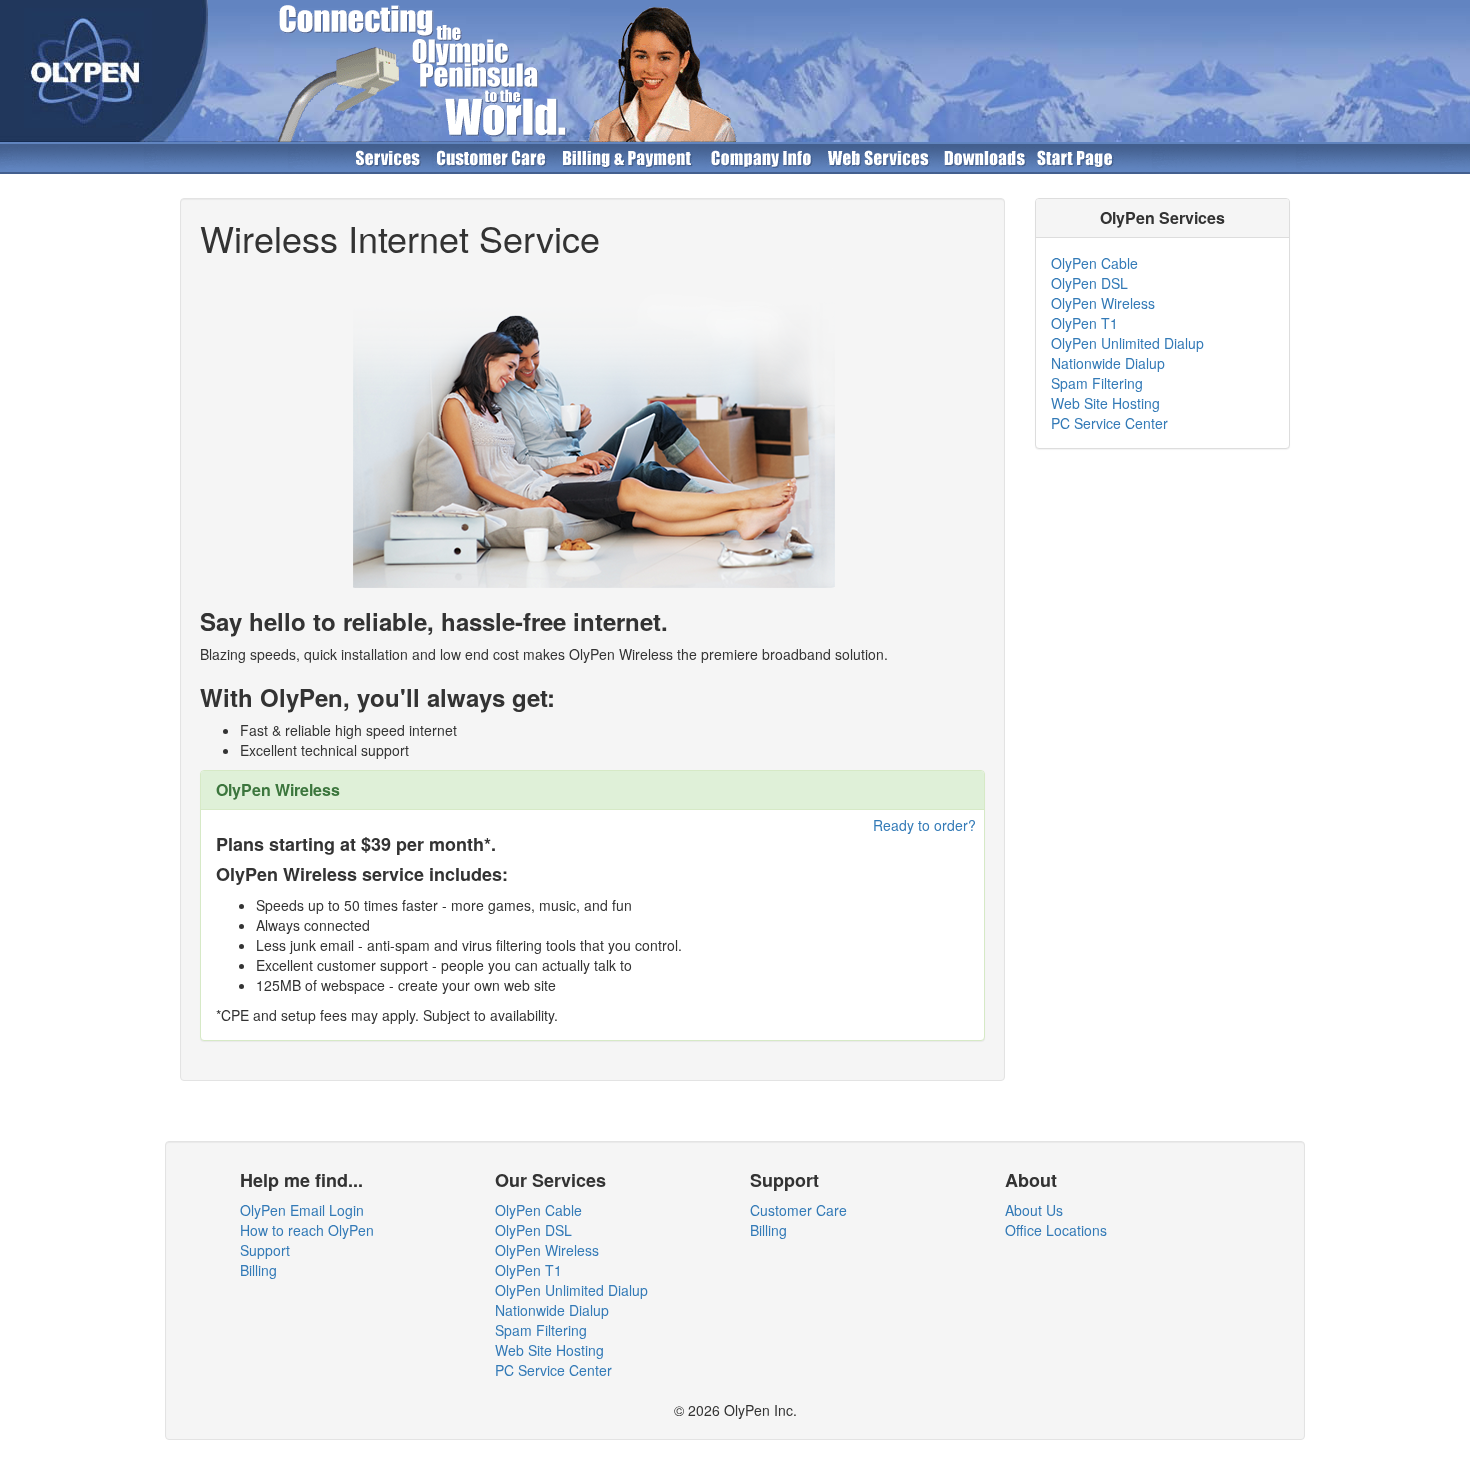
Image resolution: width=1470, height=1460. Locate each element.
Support (265, 1250)
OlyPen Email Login (302, 1210)
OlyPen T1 (1084, 323)
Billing (258, 1270)
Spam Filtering (1097, 383)
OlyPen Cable (1094, 263)
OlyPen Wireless (1103, 303)
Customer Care (798, 1210)
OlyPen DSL (1089, 283)
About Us (1034, 1210)
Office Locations (1056, 1230)
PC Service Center (1109, 423)
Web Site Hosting (1105, 403)
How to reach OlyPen (307, 1230)
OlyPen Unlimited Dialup (1127, 343)
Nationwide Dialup (1108, 363)
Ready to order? (924, 825)
